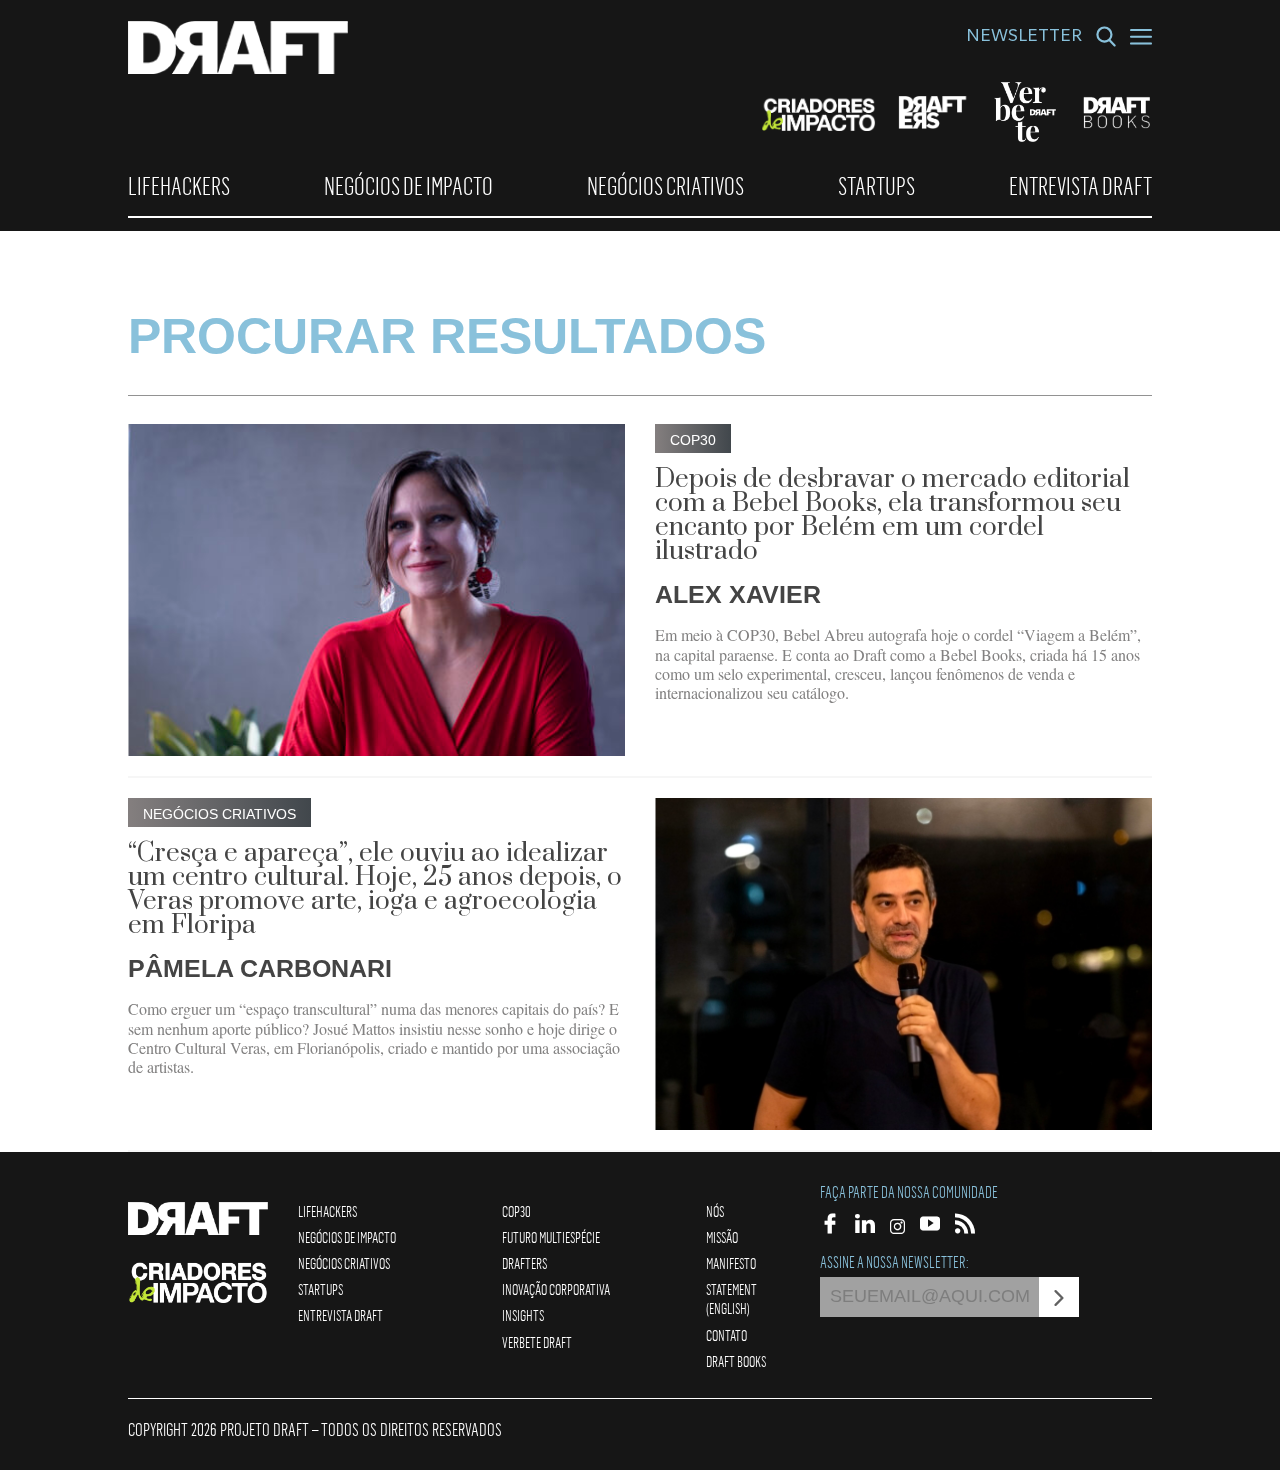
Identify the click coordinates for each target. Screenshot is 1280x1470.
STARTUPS (876, 186)
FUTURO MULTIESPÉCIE (551, 1237)
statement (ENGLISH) (731, 1298)
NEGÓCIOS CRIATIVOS (665, 186)
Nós (715, 1211)
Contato (726, 1335)
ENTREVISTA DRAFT (1080, 186)
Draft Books (736, 1361)
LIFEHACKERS (179, 186)
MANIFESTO (731, 1263)
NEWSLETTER (1024, 38)
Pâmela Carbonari (260, 968)
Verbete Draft (537, 1342)
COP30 (516, 1211)
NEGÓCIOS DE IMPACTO (408, 186)
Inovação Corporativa (556, 1289)
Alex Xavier (738, 594)
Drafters (524, 1263)
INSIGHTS (523, 1315)
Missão (722, 1237)
